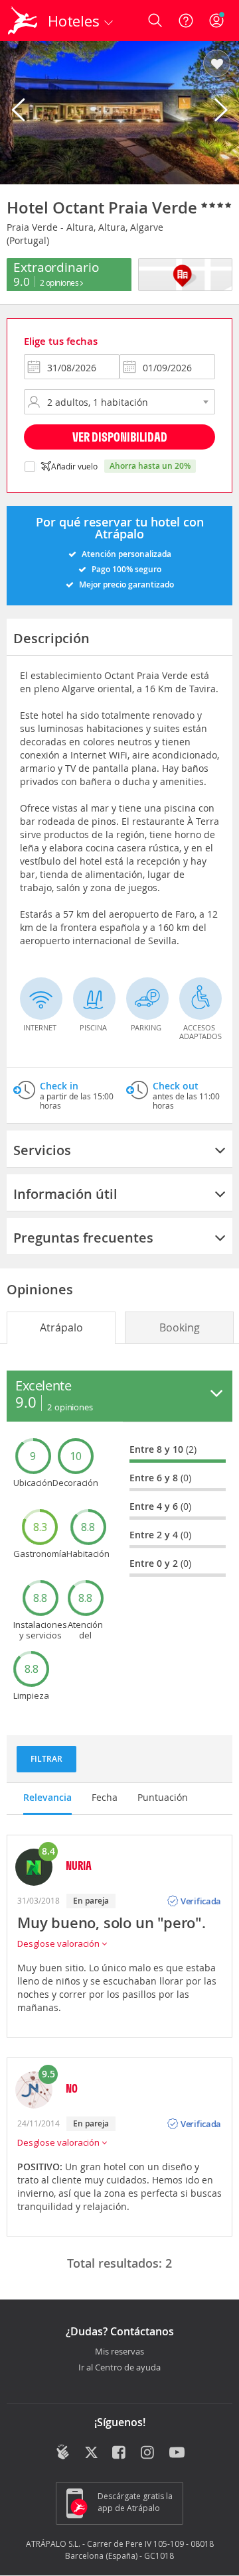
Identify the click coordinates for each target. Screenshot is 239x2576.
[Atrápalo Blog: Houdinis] (63, 2452)
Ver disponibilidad (120, 437)
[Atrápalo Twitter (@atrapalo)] (91, 2453)
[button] (217, 64)
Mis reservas (119, 2352)
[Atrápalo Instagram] (148, 2453)
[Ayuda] (186, 21)
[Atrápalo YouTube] (177, 2453)
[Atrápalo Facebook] (120, 2453)
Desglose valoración (59, 1943)
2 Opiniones (60, 282)
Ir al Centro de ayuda (119, 2368)
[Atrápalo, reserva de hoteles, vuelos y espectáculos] (23, 21)
